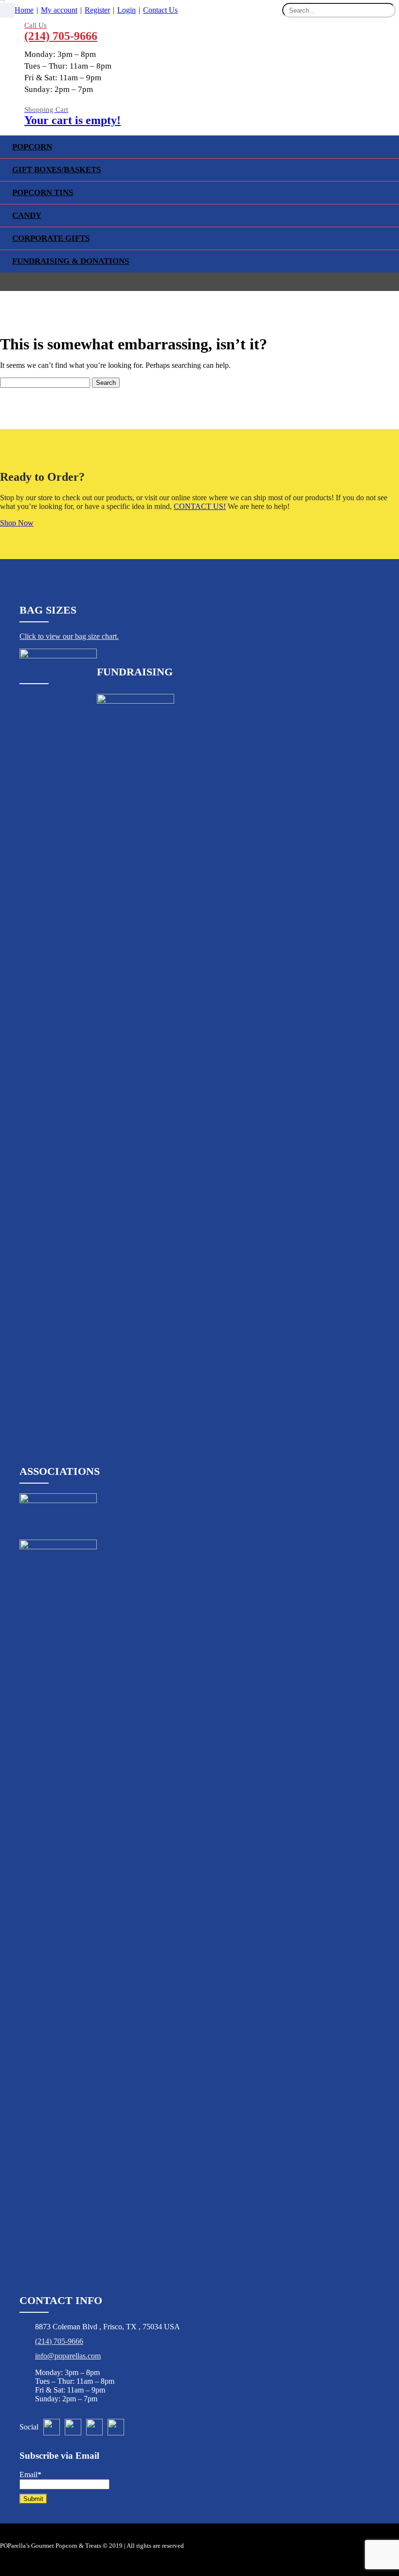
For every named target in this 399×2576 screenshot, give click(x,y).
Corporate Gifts (51, 238)
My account (59, 10)
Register (97, 10)
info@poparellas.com (68, 2356)
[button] (7, 10)
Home (24, 10)
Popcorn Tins (43, 192)
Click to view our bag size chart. (69, 636)
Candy (27, 215)
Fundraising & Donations (71, 261)
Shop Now (17, 523)
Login (127, 10)
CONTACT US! (200, 506)
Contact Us (160, 10)
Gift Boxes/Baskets (56, 170)
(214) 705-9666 (59, 2341)
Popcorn (32, 147)
